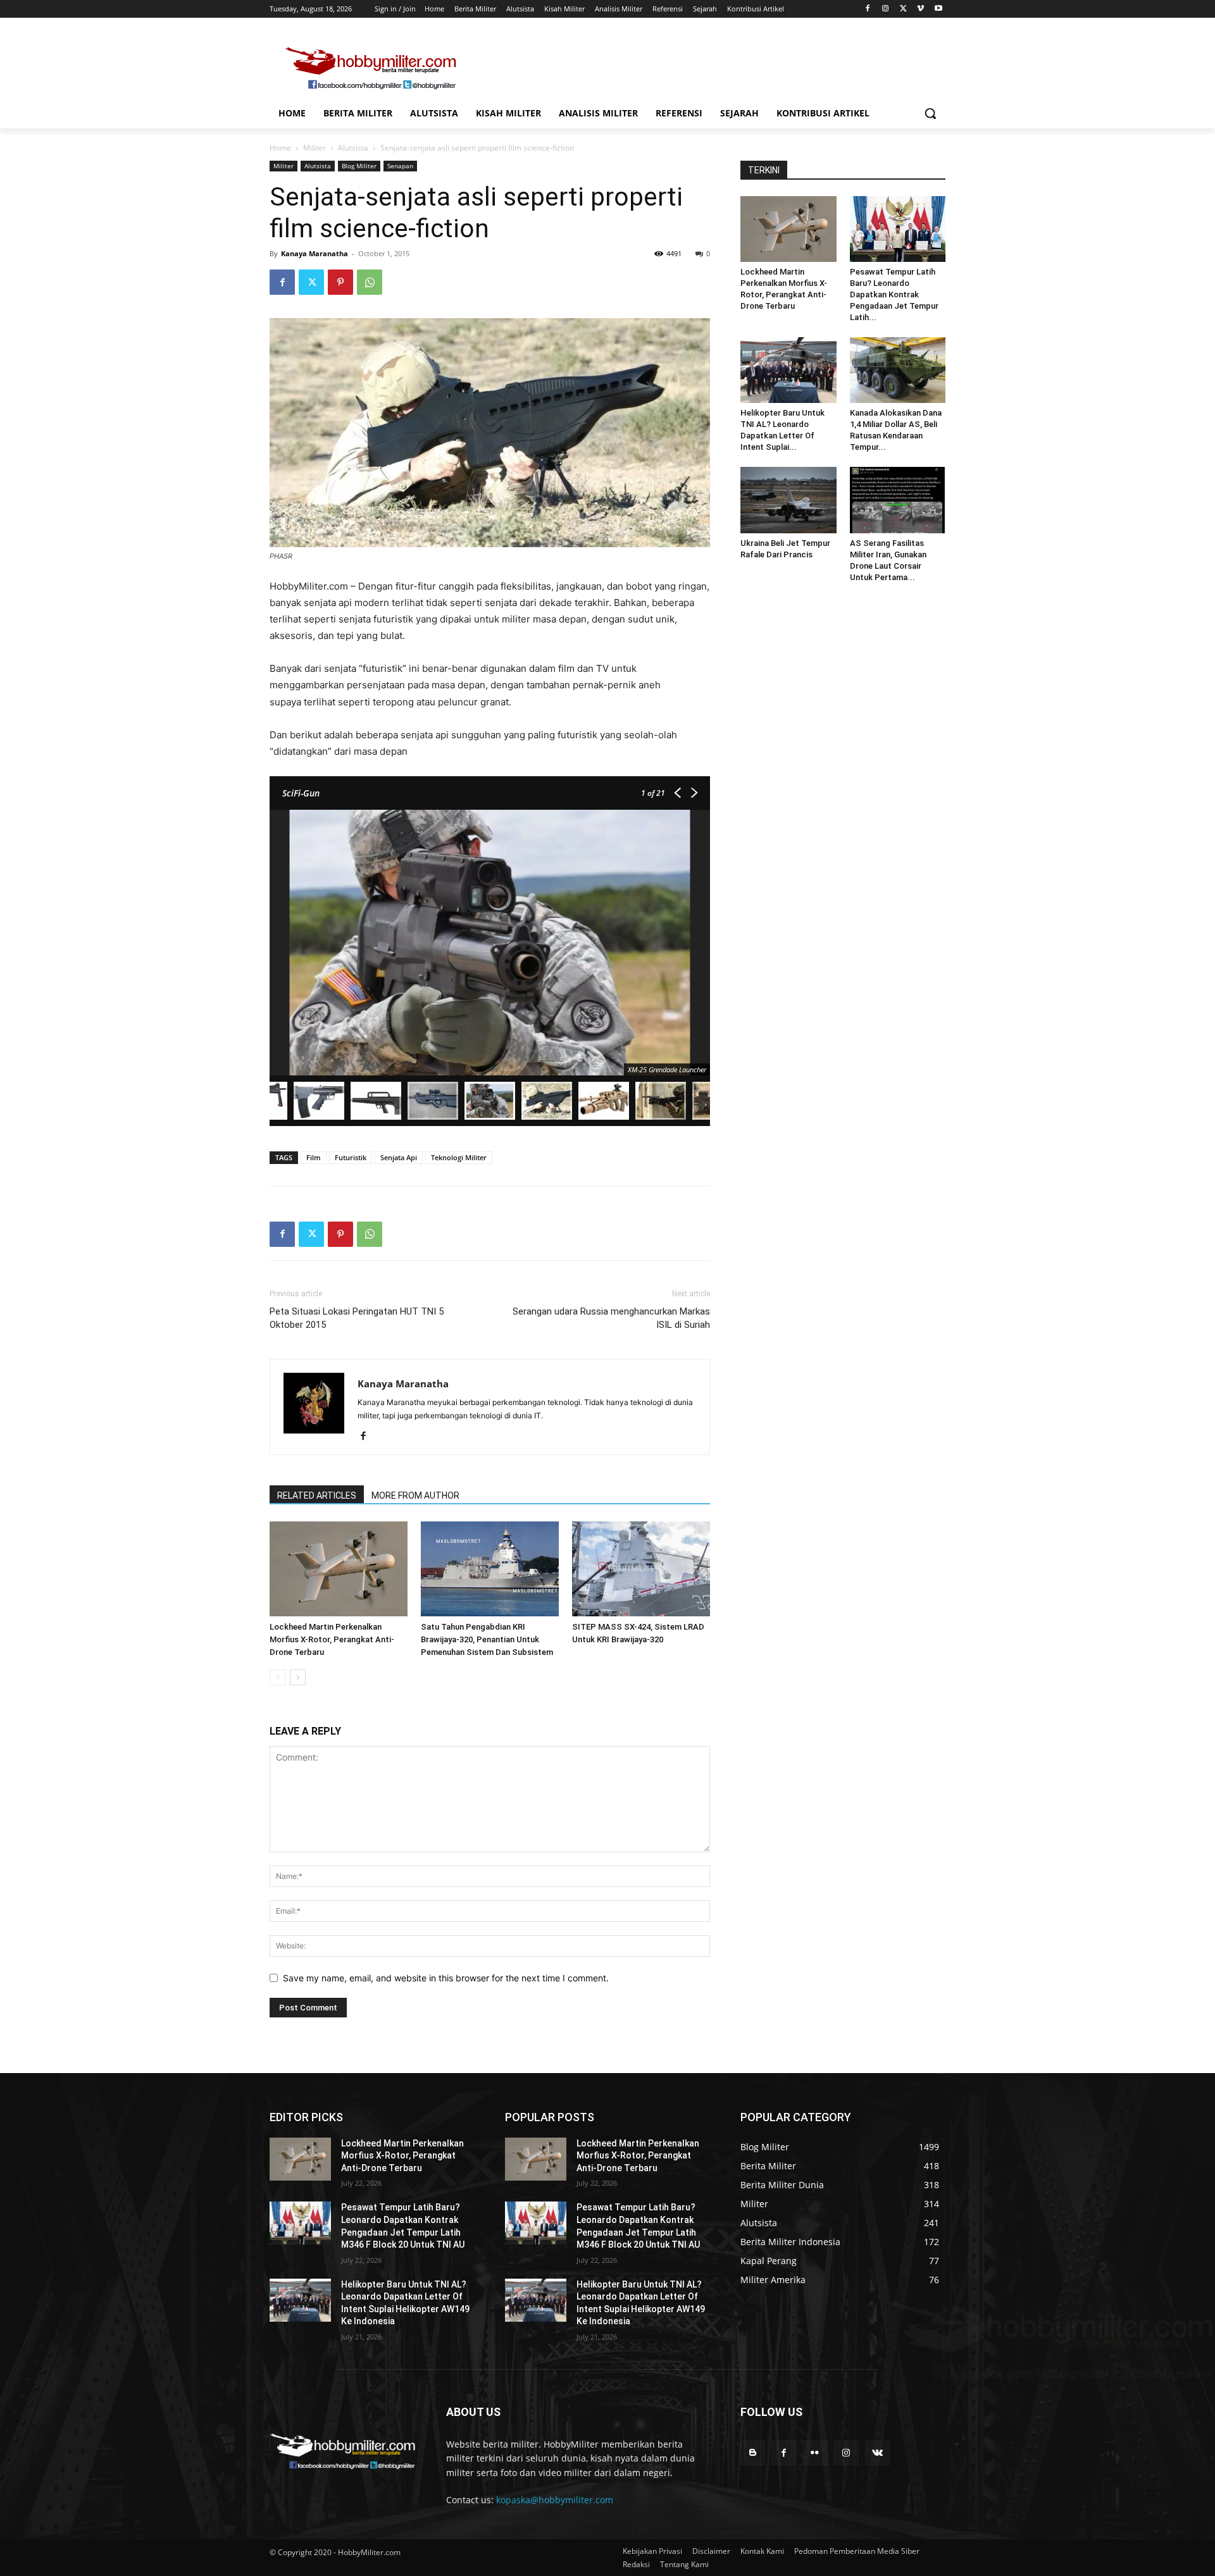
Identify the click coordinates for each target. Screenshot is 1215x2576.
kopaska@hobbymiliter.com (555, 2500)
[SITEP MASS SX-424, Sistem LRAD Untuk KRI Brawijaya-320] (641, 1569)
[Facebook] (868, 9)
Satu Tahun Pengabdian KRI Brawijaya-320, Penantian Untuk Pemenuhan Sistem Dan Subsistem (487, 1639)
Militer (315, 148)
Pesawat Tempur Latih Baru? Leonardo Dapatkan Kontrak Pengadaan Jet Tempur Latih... (894, 294)
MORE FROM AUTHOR (415, 1495)
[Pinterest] (340, 282)
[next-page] (298, 1677)
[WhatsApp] (370, 282)
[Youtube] (938, 9)
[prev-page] (277, 1677)
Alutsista (353, 148)
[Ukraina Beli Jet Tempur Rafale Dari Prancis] (788, 500)
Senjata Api (399, 1157)
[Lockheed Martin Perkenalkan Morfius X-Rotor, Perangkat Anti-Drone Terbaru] (339, 1569)
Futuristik (351, 1157)
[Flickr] (815, 2453)
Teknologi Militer (459, 1157)
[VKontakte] (877, 2453)
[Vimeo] (920, 9)
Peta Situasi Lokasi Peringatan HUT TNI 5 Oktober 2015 (357, 1318)
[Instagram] (886, 9)
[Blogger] (753, 2453)
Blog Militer (359, 166)
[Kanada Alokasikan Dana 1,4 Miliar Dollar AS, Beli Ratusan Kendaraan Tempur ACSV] (898, 370)
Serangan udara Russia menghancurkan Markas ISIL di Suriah (611, 1318)
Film (314, 1157)
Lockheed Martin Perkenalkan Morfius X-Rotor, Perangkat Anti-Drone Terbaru (332, 1639)
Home (280, 148)
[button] (930, 113)
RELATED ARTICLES (317, 1495)
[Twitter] (903, 9)
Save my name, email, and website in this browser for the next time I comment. (446, 1978)
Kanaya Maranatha (315, 253)
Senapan (400, 166)
